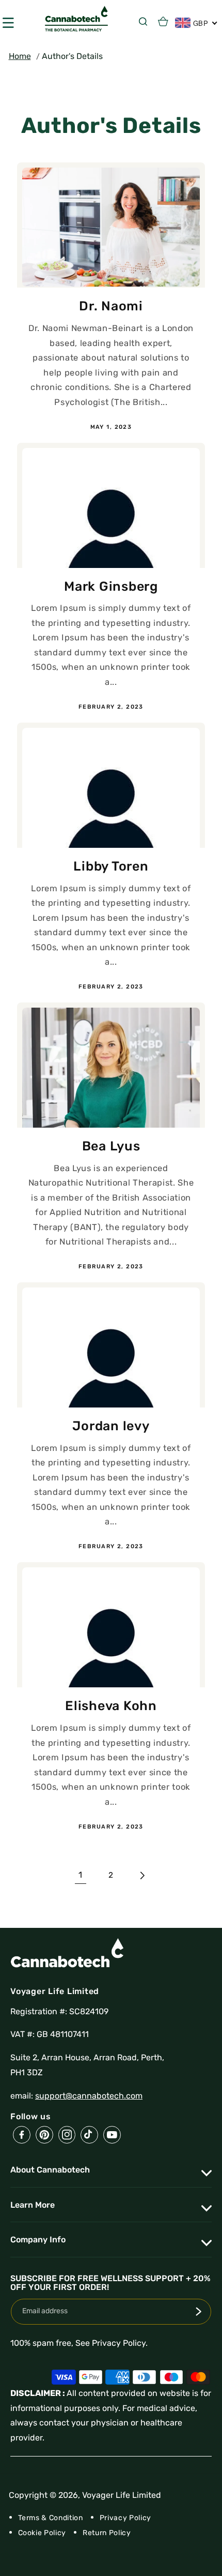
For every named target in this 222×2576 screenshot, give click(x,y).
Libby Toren (111, 866)
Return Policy (107, 2533)
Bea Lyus (111, 1146)
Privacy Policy (125, 2518)
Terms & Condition (51, 2518)
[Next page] (141, 1876)
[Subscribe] (199, 2312)
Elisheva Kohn (111, 1706)
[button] (145, 21)
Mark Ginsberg (111, 586)
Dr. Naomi (111, 306)
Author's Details (72, 56)
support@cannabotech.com (89, 2096)
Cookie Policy (42, 2533)
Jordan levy (111, 1426)
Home (20, 56)
